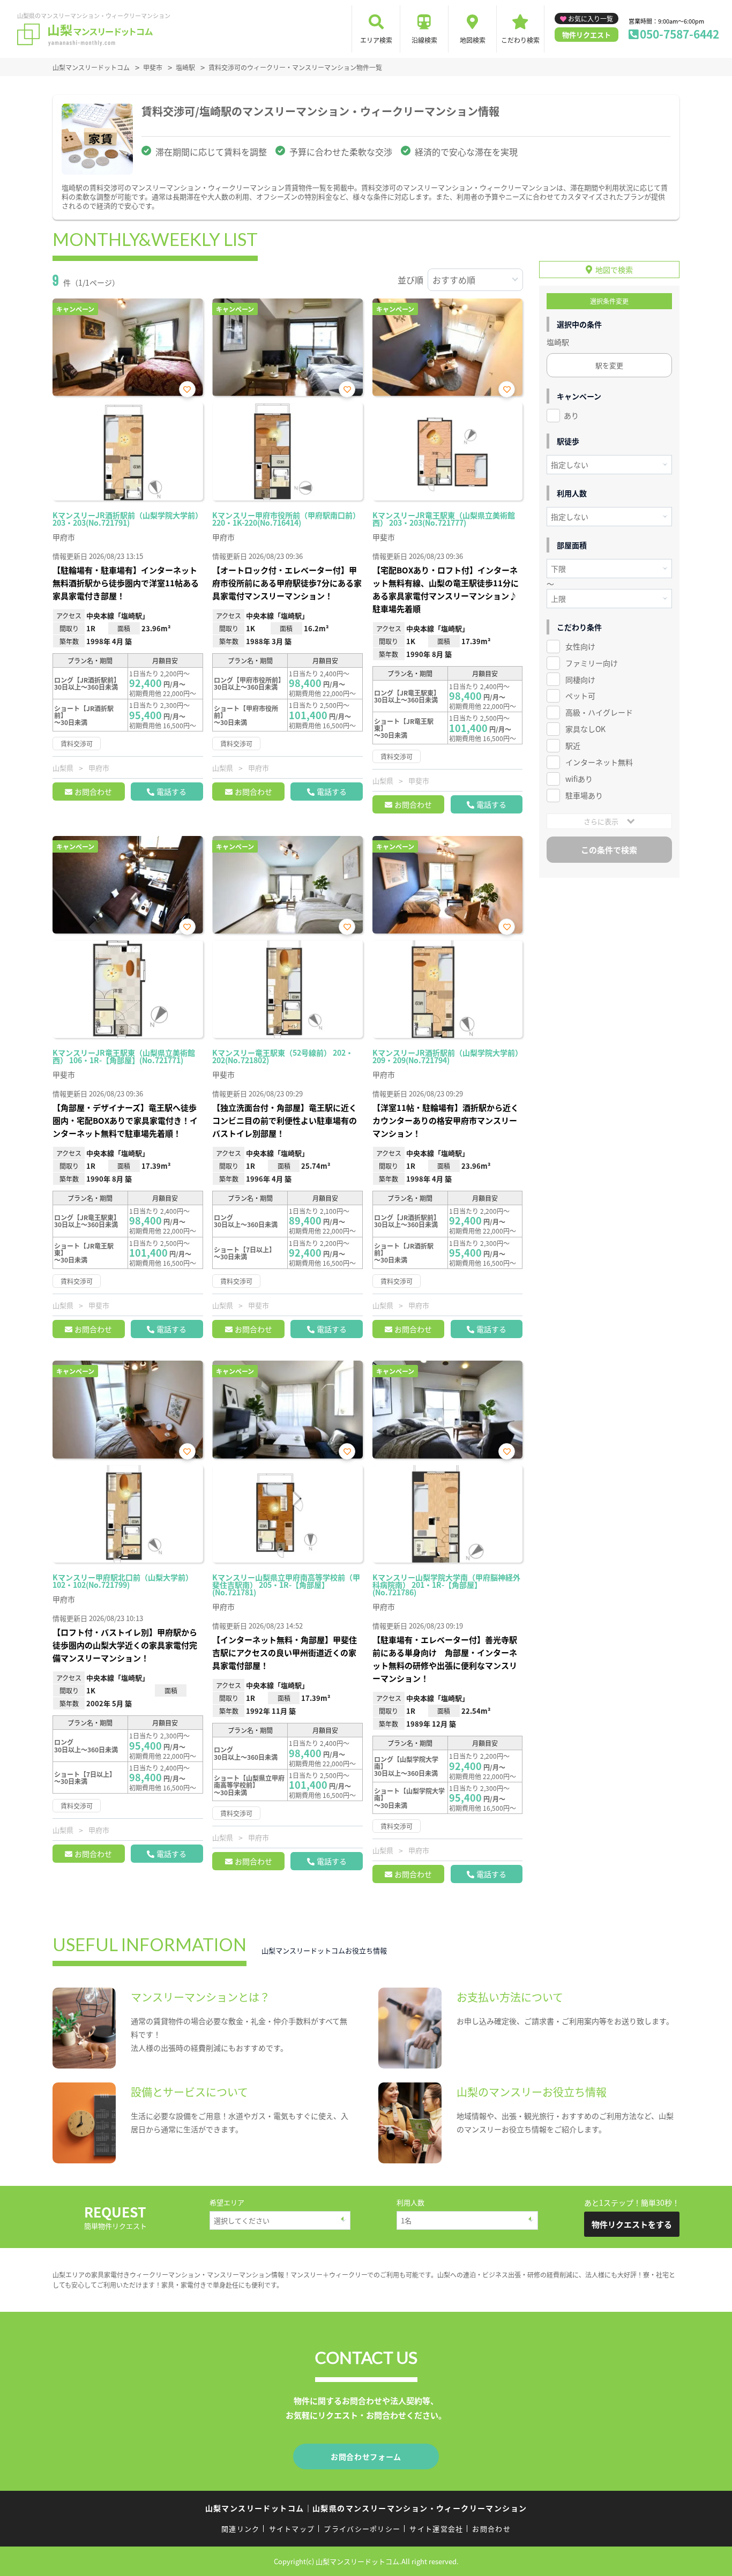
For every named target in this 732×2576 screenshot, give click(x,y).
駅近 (573, 745)
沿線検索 (424, 40)
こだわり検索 (520, 40)
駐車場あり (584, 795)
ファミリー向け (592, 663)
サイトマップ (292, 2529)
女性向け (580, 646)
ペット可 (580, 696)
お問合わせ (93, 792)
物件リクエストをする (632, 2224)
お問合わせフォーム (366, 2456)
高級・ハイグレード (599, 712)
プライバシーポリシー (362, 2529)
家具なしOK (585, 729)
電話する (171, 792)
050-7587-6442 (679, 34)
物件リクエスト (587, 35)
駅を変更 (609, 365)
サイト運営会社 (436, 2529)
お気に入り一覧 (591, 18)
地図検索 (473, 40)
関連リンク (241, 2529)
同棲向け (580, 680)
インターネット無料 (599, 762)
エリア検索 (376, 40)
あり (571, 415)
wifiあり (579, 779)
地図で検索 (614, 270)
